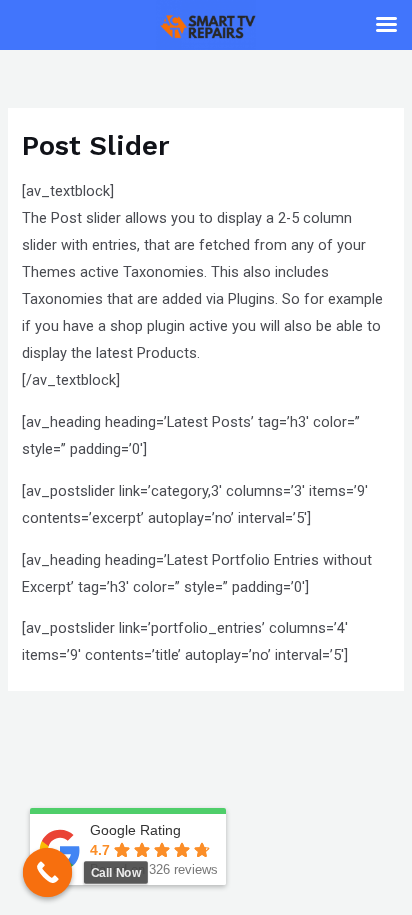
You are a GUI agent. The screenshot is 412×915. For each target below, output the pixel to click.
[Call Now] (48, 873)
